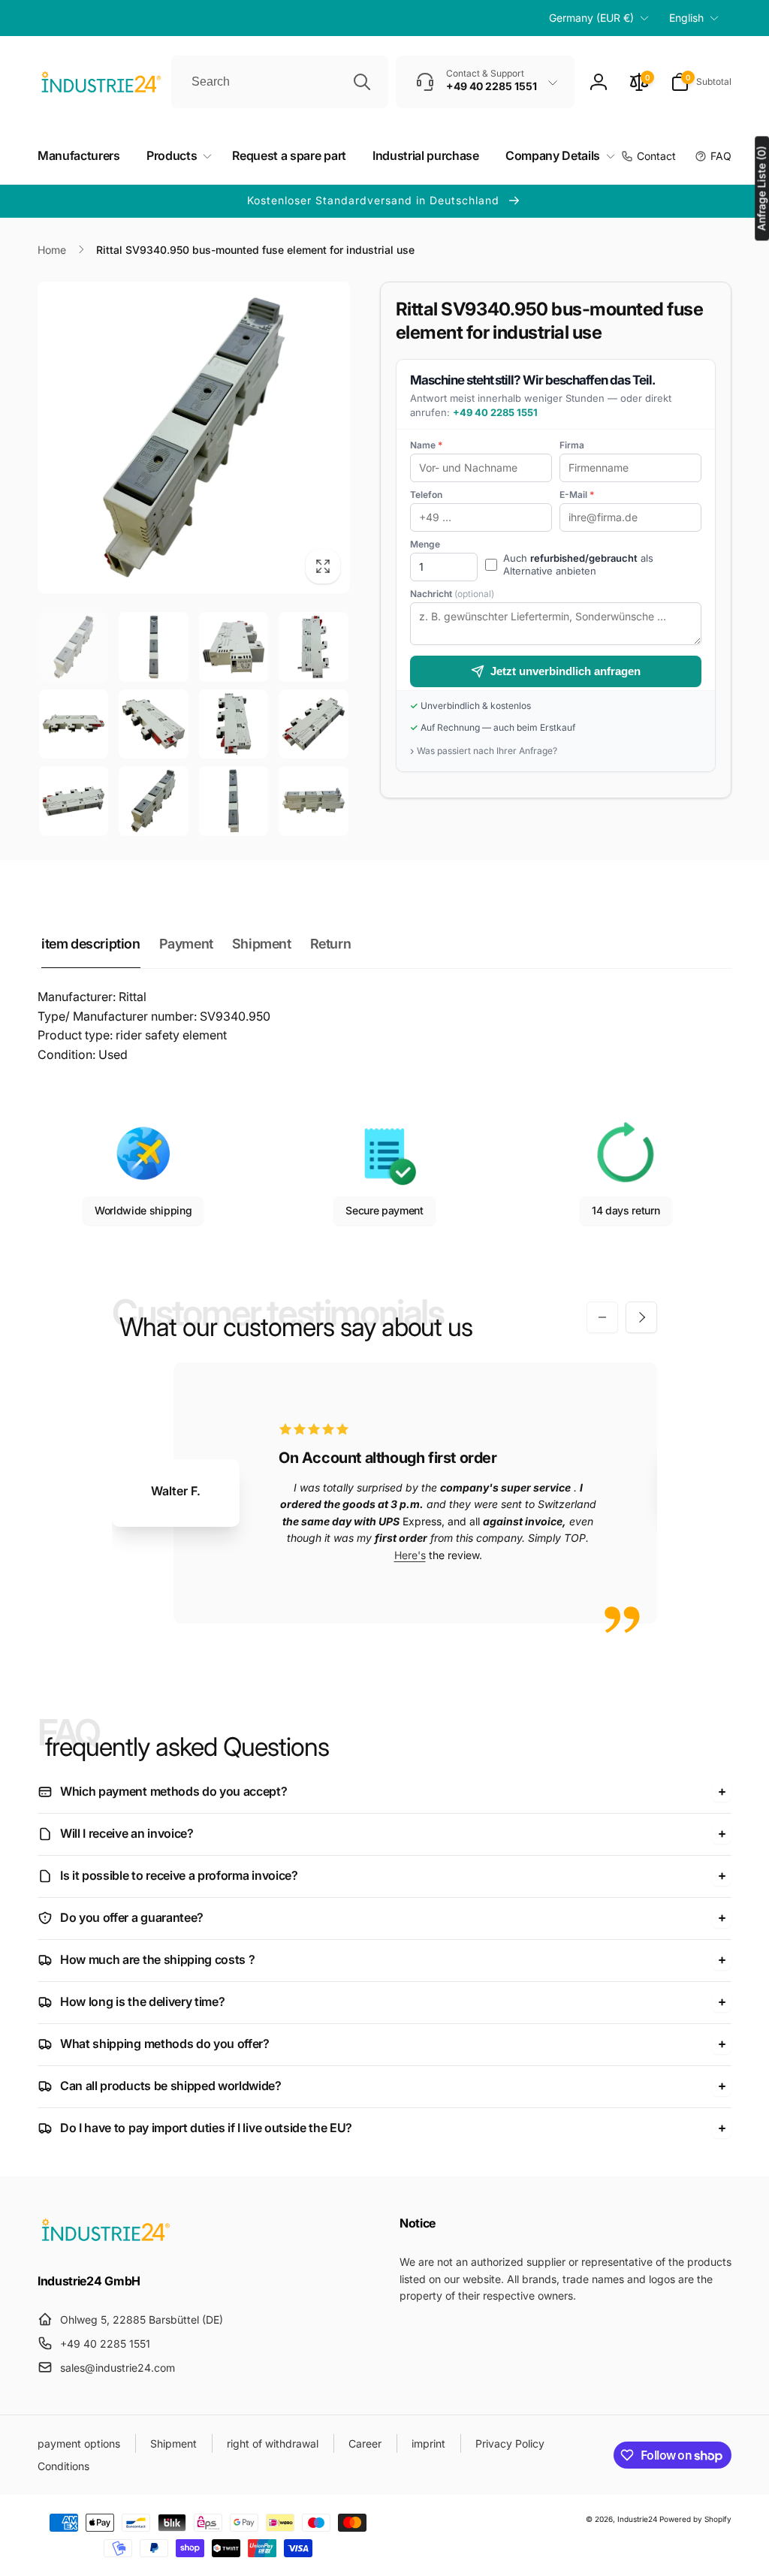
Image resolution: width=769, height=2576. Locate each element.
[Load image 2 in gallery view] (153, 647)
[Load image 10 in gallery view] (153, 801)
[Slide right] (641, 1317)
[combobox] (280, 82)
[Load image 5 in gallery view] (74, 724)
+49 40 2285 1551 (495, 412)
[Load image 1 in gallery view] (74, 647)
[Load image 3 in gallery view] (234, 647)
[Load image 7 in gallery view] (234, 724)
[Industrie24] (105, 2240)
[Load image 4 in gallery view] (313, 647)
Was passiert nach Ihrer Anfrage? (487, 751)
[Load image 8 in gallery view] (313, 724)
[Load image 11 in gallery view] (234, 801)
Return (331, 944)
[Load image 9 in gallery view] (74, 801)
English (686, 18)
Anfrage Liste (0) (761, 188)
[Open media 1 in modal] (194, 438)
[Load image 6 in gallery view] (153, 724)
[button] (701, 82)
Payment (186, 944)
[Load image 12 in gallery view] (313, 801)
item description (91, 944)
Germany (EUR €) (591, 18)
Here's (410, 1555)
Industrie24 (637, 2519)
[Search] (362, 82)
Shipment (262, 944)
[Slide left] (602, 1317)
